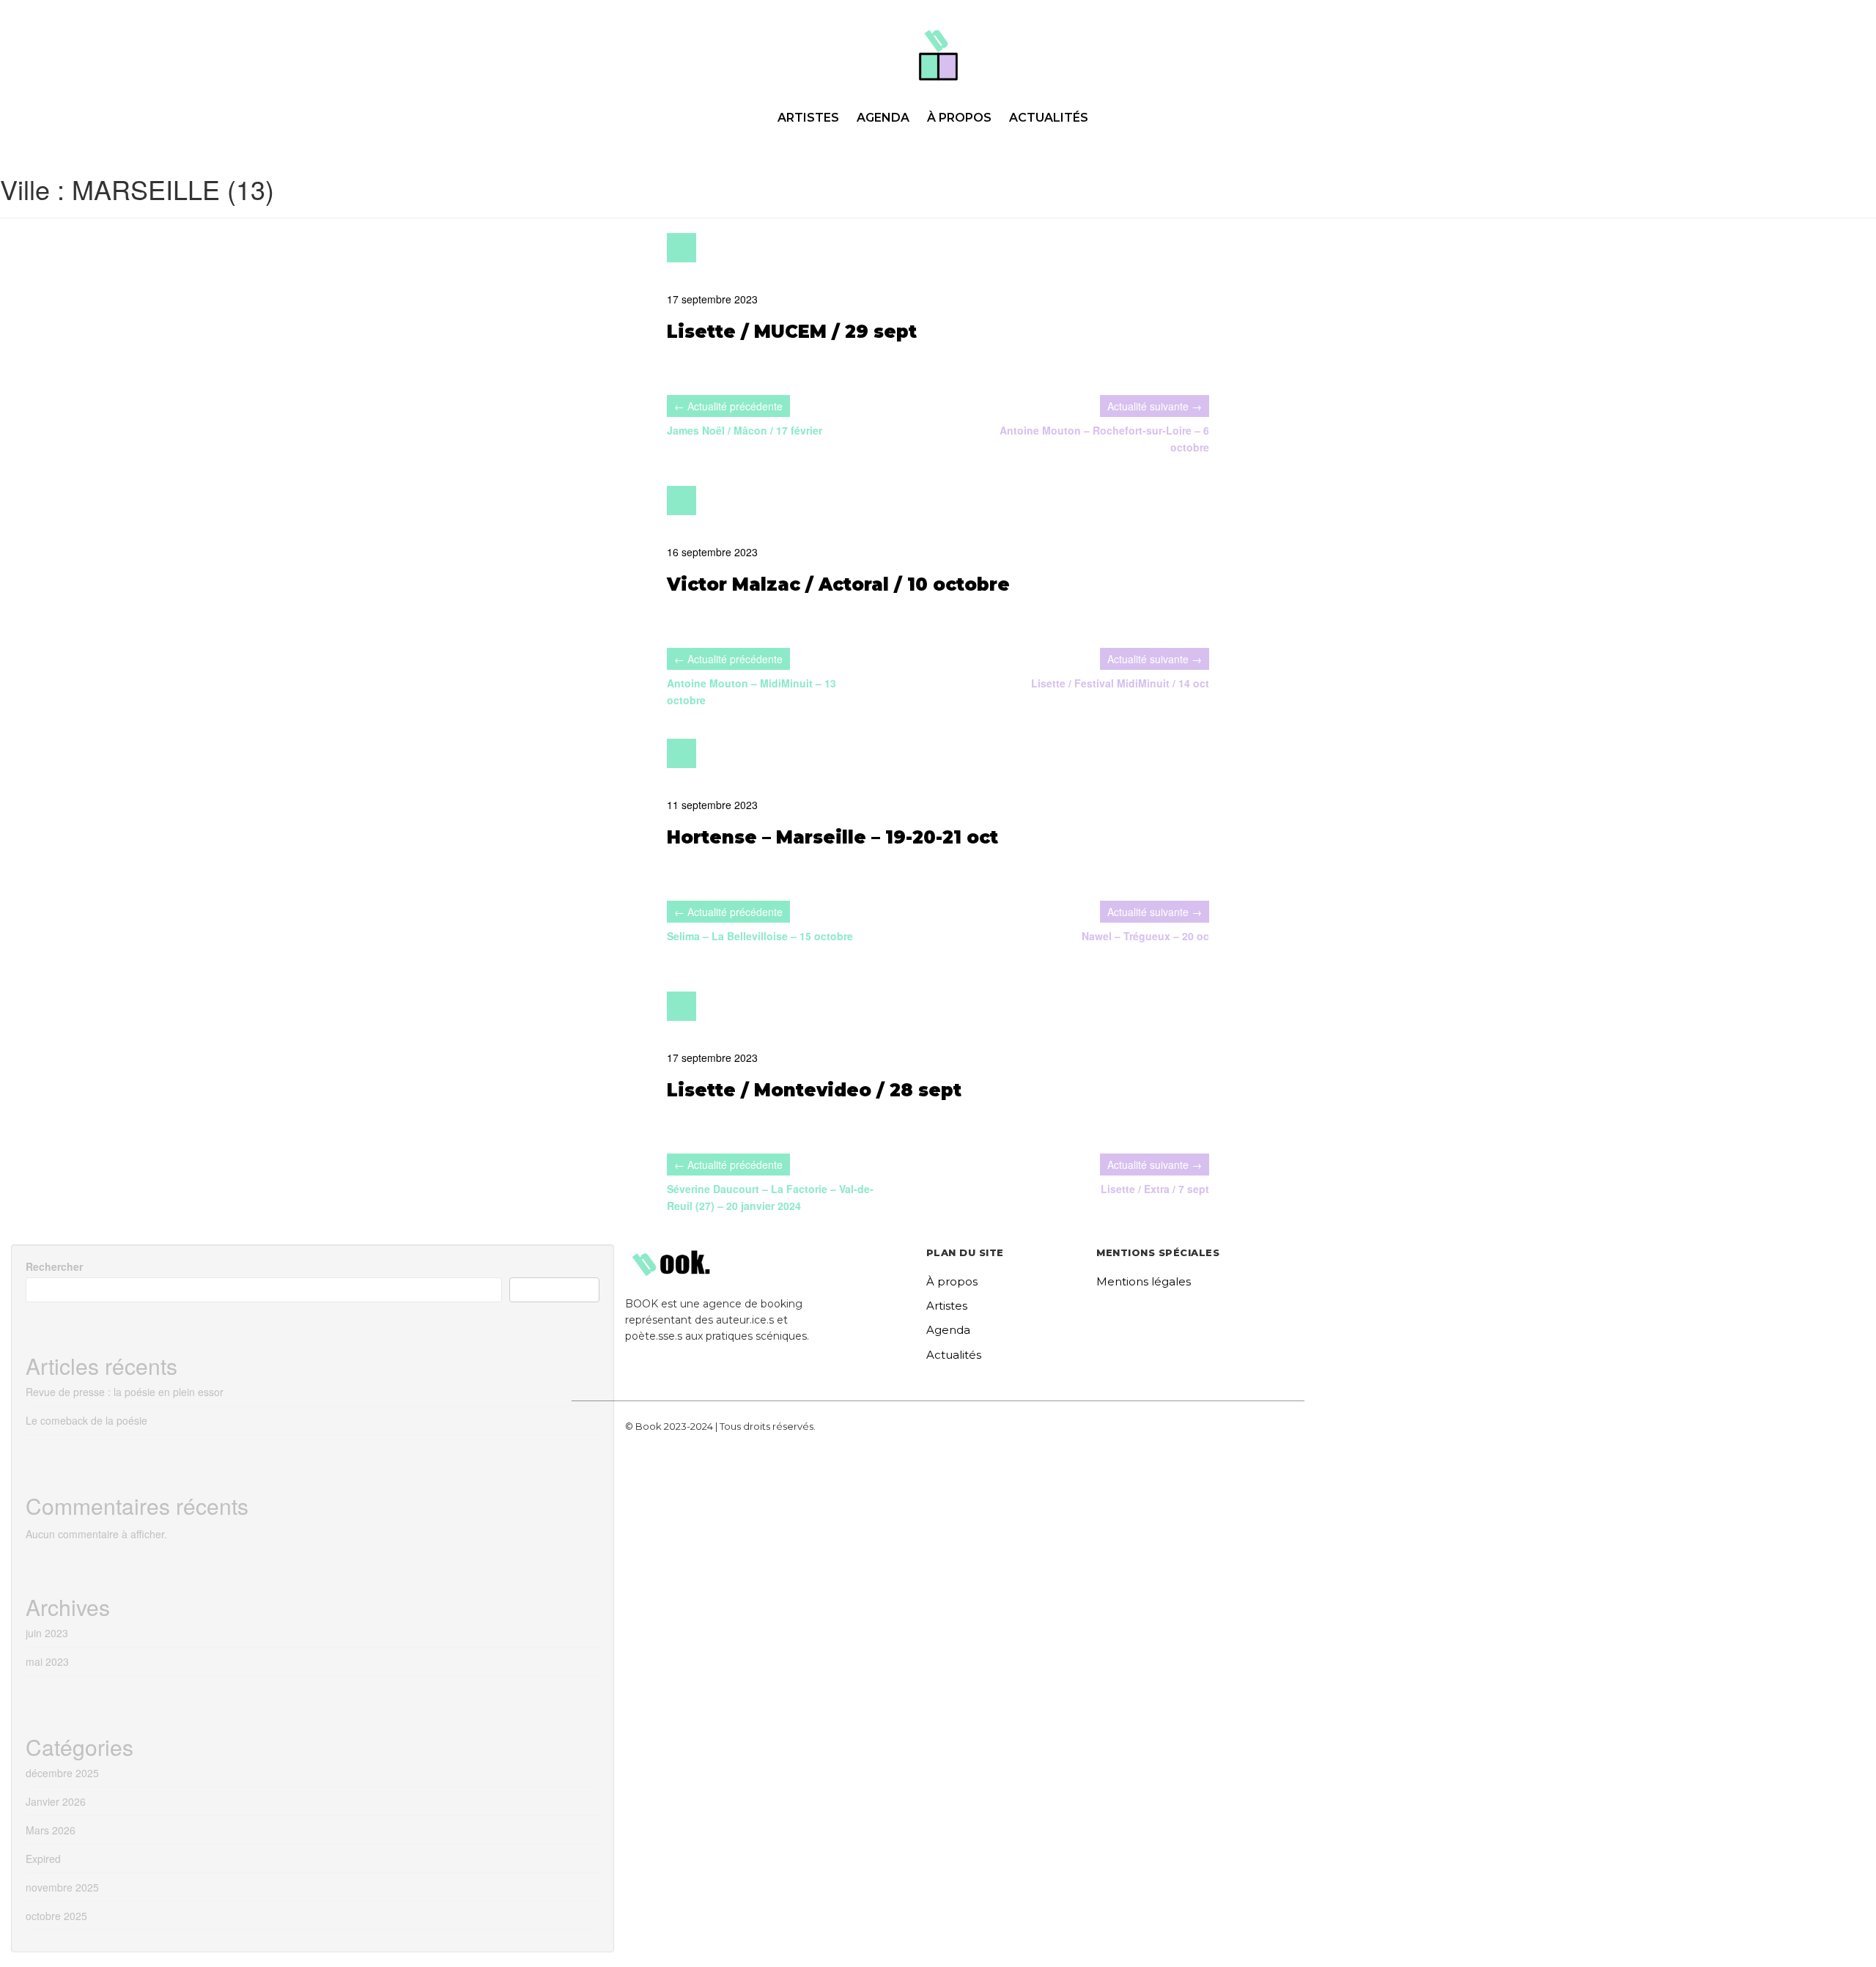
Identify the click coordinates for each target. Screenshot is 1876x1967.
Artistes (808, 118)
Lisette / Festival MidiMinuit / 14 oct (1120, 683)
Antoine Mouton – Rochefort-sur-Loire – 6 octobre (1104, 439)
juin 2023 (47, 1633)
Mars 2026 (51, 1830)
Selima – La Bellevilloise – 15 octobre (760, 936)
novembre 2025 (62, 1887)
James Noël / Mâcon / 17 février (745, 430)
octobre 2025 (56, 1916)
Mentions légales (1144, 1281)
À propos (959, 118)
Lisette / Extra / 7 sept (1155, 1189)
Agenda (883, 118)
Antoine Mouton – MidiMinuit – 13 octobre (751, 691)
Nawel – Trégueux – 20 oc (1145, 936)
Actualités (1049, 118)
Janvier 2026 (56, 1801)
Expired (43, 1859)
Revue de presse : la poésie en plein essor (125, 1392)
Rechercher (54, 1266)
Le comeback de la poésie (86, 1420)
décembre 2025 (62, 1773)
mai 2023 (47, 1661)
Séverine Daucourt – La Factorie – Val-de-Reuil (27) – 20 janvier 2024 (770, 1197)
